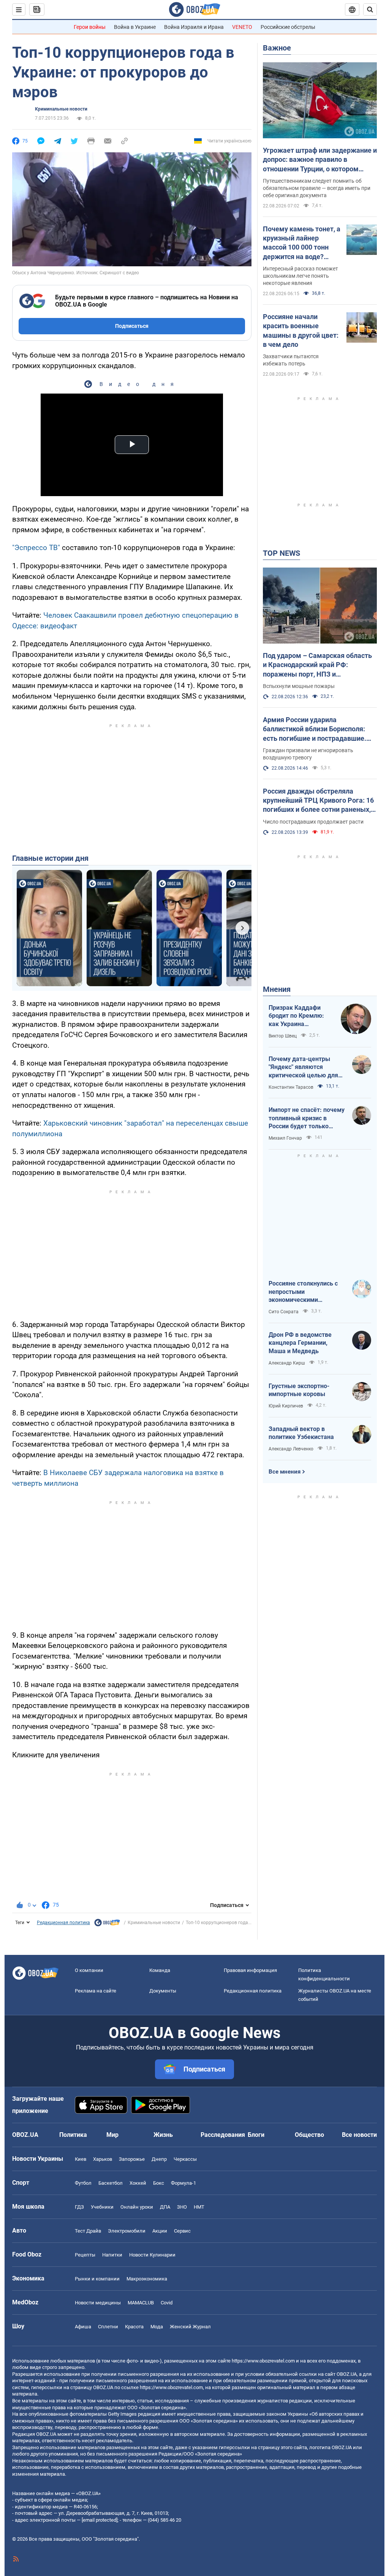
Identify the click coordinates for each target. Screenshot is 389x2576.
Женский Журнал (190, 2327)
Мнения (277, 989)
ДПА (165, 2207)
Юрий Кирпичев (286, 1406)
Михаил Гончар (285, 1138)
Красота (134, 2327)
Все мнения (285, 1472)
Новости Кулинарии (152, 2255)
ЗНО (182, 2207)
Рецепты (85, 2255)
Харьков (103, 2159)
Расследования (223, 2135)
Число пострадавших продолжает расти (313, 822)
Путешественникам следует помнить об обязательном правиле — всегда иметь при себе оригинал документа (317, 188)
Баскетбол (111, 2183)
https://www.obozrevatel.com (263, 2361)
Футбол (83, 2183)
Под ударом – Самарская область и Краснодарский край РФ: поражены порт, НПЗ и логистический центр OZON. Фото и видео (319, 665)
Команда (160, 1970)
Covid (167, 2303)
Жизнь (163, 2135)
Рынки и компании (97, 2279)
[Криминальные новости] (107, 1924)
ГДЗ (79, 2207)
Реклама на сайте (96, 1991)
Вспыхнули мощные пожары (299, 686)
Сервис (182, 2231)
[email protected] (100, 2520)
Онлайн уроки (137, 2207)
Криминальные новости (61, 109)
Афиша (83, 2327)
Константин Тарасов (291, 1087)
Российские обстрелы (288, 27)
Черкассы (185, 2159)
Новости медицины (98, 2303)
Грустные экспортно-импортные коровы (299, 1390)
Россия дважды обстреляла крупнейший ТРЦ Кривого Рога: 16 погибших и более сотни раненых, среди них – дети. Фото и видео (318, 801)
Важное (277, 48)
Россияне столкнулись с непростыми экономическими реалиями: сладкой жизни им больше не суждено (307, 1292)
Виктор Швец (283, 1036)
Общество (309, 2135)
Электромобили (127, 2231)
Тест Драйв (88, 2231)
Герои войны (90, 27)
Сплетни (108, 2327)
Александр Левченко (291, 1449)
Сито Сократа (284, 1312)
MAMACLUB (141, 2303)
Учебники (102, 2207)
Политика (73, 2135)
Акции (160, 2231)
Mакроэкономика (147, 2279)
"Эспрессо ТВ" (36, 548)
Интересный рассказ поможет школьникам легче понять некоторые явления (300, 276)
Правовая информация (250, 1970)
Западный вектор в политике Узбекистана (301, 1433)
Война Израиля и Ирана (194, 27)
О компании (89, 1970)
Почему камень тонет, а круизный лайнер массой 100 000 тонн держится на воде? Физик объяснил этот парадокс (302, 243)
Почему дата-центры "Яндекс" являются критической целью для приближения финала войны (303, 1067)
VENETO (242, 27)
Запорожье (132, 2159)
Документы (163, 1991)
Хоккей (138, 2183)
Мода (157, 2327)
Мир (112, 2135)
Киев (81, 2159)
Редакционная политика (63, 1923)
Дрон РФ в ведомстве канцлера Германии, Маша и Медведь (300, 1343)
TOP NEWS (281, 553)
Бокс (159, 2183)
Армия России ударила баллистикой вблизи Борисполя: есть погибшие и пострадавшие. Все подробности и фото (315, 729)
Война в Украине (135, 27)
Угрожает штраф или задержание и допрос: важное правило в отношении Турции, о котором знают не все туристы (320, 160)
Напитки (112, 2255)
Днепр (159, 2159)
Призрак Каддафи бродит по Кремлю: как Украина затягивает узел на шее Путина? (296, 1016)
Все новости (359, 2135)
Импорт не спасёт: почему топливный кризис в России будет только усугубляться (307, 1118)
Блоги (256, 2135)
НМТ (199, 2207)
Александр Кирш (287, 1363)
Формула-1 (183, 2183)
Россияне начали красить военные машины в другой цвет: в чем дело (301, 330)
